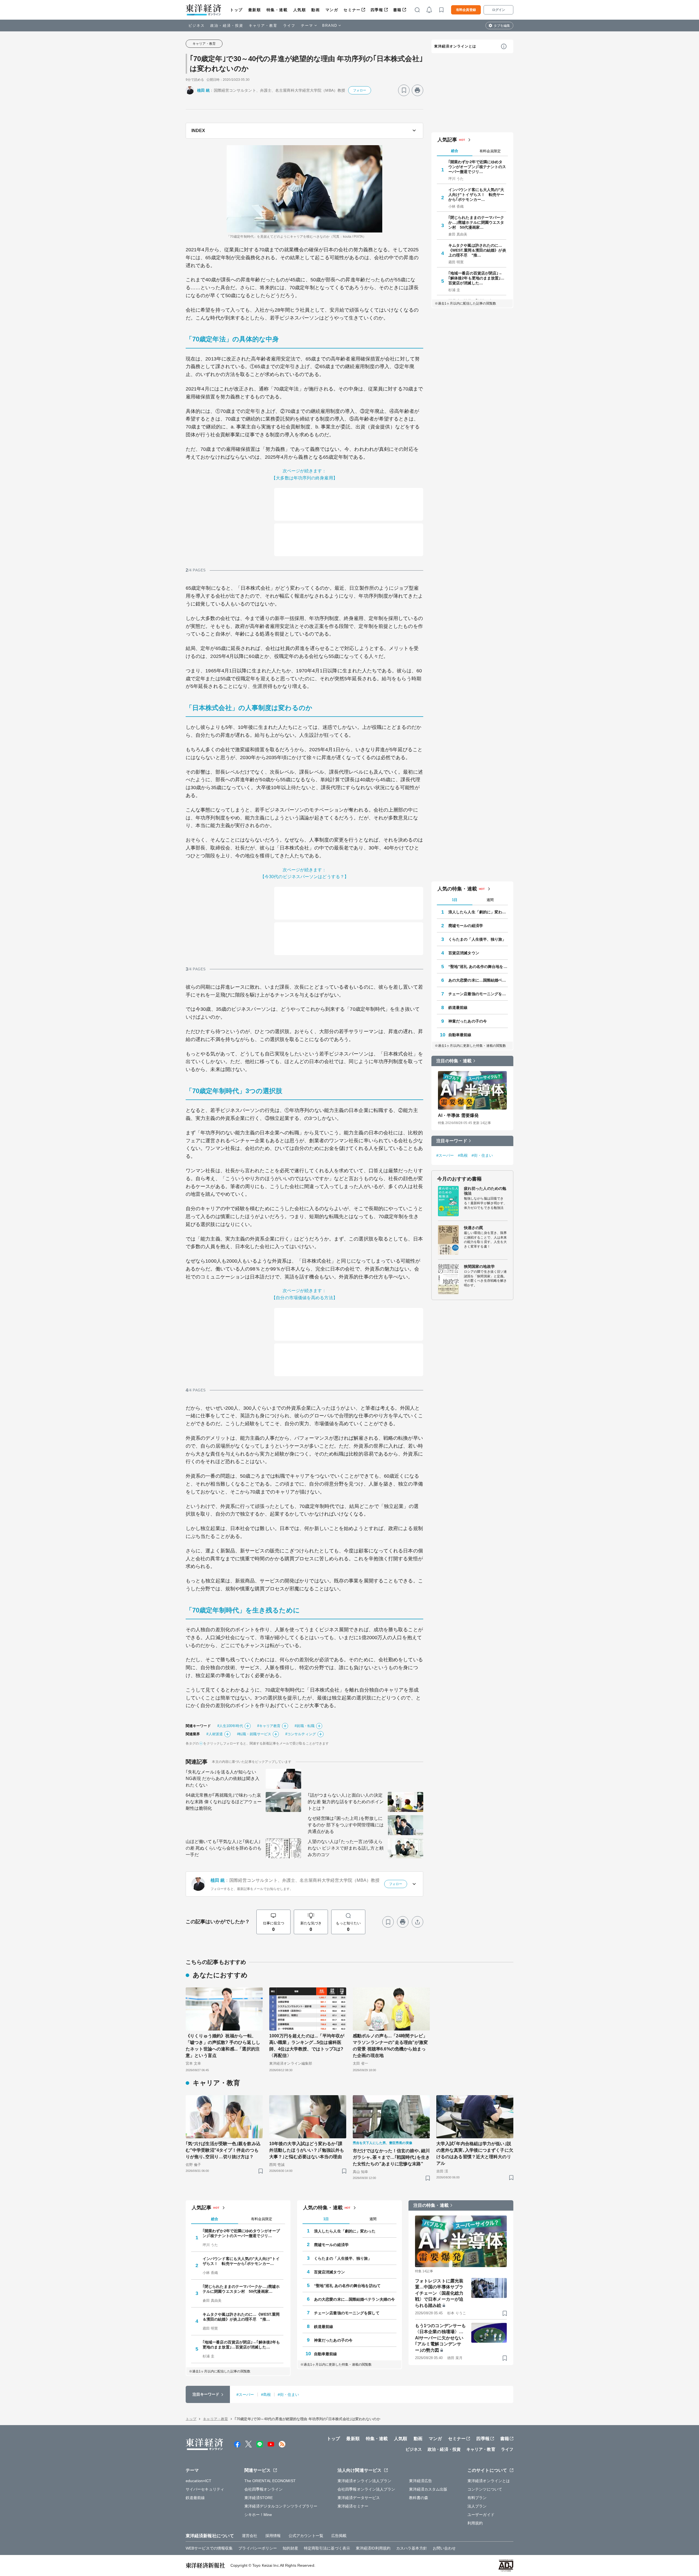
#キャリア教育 (269, 1726)
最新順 (255, 10)
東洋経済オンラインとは (455, 46)
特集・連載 (277, 10)
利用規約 (475, 2523)
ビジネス (197, 26)
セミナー (352, 10)
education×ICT (199, 2481)
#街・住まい (482, 1155)
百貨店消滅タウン (464, 953)
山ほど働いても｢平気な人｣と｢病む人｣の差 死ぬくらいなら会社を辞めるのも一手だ (224, 1848)
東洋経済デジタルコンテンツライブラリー (281, 2506)
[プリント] (417, 90)
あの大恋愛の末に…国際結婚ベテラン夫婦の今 (478, 980)
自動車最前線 (460, 1035)
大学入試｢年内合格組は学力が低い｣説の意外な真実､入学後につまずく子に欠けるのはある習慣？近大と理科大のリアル (475, 2153)
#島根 (463, 1155)
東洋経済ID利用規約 (373, 2548)
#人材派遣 (215, 1734)
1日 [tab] (455, 900)
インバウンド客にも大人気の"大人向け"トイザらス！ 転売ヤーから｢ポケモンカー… (476, 195)
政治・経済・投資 (227, 26)
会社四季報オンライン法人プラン (366, 2489)
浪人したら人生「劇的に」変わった (478, 912)
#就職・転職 (305, 1726)
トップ (236, 10)
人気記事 (447, 140)
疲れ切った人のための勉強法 (485, 1191)
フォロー (360, 90)
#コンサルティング (301, 1734)
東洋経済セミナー (353, 2506)
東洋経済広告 (421, 2481)
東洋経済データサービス (359, 2498)
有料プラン (477, 2498)
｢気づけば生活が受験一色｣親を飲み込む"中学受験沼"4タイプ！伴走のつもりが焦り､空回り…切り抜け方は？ (223, 2150)
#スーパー (445, 1155)
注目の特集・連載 (454, 1061)
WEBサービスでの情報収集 (209, 2548)
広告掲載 (339, 2536)
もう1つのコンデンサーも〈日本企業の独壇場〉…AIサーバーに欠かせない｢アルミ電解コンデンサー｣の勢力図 (440, 2338)
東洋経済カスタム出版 (428, 2489)
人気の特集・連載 (457, 889)
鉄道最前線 (458, 1007)
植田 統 (203, 90)
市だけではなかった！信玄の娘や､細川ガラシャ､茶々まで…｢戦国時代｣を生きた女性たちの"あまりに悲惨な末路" (391, 2157)
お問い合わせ (444, 2548)
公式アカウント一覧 (306, 2536)
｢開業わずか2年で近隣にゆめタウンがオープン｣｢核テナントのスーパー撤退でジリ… (477, 167)
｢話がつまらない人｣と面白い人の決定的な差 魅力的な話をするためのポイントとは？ (346, 1802)
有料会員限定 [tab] (490, 151)
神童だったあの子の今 (468, 1021)
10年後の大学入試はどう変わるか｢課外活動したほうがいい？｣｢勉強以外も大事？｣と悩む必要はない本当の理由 (307, 2150)
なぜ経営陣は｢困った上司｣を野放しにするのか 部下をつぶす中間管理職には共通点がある (346, 1825)
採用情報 (273, 2536)
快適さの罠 (474, 1228)
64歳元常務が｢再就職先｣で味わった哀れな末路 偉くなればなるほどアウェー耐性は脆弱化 (224, 1802)
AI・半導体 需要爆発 (458, 1115)
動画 (316, 10)
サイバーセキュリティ (205, 2489)
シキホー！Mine (258, 2515)
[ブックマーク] (404, 90)
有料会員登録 (466, 10)
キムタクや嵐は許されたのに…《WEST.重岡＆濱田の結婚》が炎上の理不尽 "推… (477, 250)
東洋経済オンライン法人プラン (364, 2481)
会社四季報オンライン (264, 2489)
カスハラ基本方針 (412, 2548)
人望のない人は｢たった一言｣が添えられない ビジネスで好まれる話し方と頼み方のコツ (346, 1848)
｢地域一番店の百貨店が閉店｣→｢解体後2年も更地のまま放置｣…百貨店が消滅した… (476, 278)
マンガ (332, 10)
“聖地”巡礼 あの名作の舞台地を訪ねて (478, 967)
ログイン (499, 10)
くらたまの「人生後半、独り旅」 (477, 939)
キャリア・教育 (263, 26)
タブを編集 (502, 26)
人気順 (300, 10)
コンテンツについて (485, 2489)
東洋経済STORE (259, 2498)
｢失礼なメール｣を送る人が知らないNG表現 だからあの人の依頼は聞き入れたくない (223, 1779)
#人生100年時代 (230, 1726)
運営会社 (250, 2536)
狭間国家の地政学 (479, 1266)
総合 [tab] (455, 151)
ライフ (289, 26)
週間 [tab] (490, 900)
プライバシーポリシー (258, 2548)
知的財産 (290, 2548)
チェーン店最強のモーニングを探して (478, 994)
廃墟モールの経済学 (466, 926)
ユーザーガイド (481, 2515)
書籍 (397, 10)
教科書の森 (419, 2498)
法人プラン (477, 2506)
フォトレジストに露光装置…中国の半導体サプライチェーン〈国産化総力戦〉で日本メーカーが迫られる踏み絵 (439, 2293)
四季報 (377, 10)
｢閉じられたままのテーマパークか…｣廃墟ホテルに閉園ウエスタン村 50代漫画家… (476, 222)
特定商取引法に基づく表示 (327, 2548)
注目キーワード (452, 1141)
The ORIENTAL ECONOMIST (270, 2481)
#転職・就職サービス (254, 1734)
